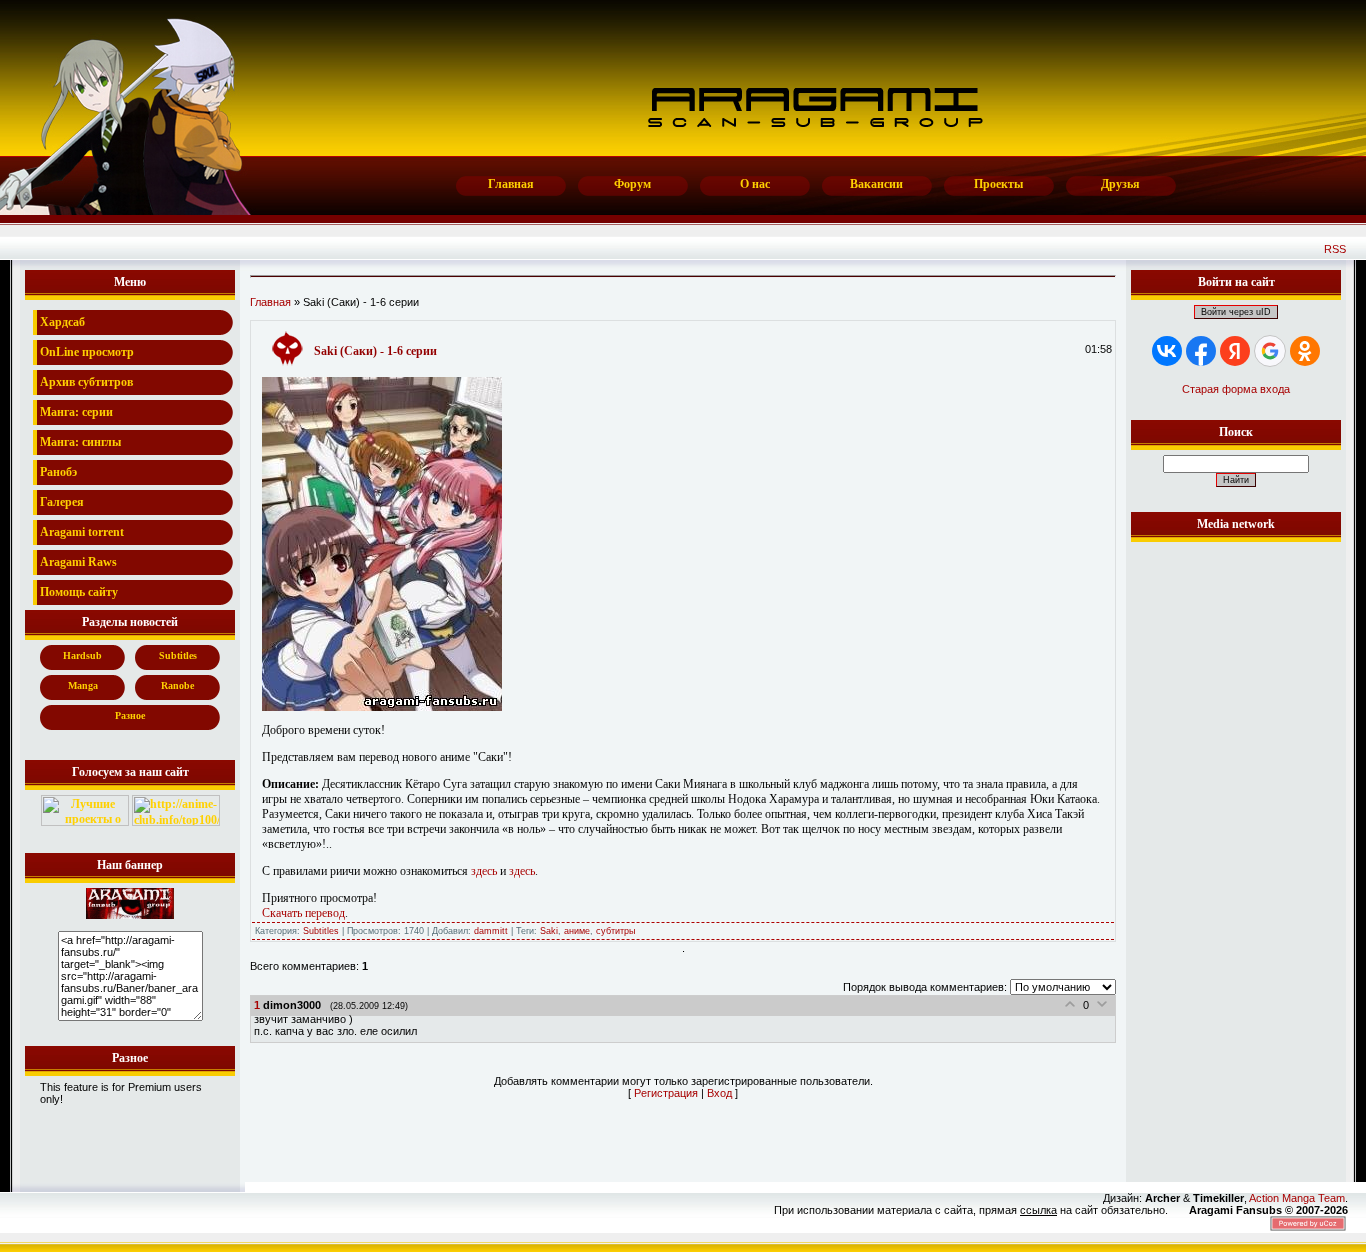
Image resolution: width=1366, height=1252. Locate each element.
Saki (549, 931)
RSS (1335, 249)
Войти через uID (1236, 312)
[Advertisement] (1236, 847)
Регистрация (666, 1093)
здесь (484, 871)
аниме (577, 931)
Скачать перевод (303, 913)
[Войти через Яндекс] (1235, 351)
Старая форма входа (1236, 389)
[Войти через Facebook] (1201, 351)
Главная (270, 302)
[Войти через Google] (1270, 351)
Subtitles (321, 931)
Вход (719, 1093)
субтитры (615, 931)
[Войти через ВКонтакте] (1167, 351)
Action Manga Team (1297, 1198)
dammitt (491, 931)
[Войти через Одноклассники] (1305, 351)
